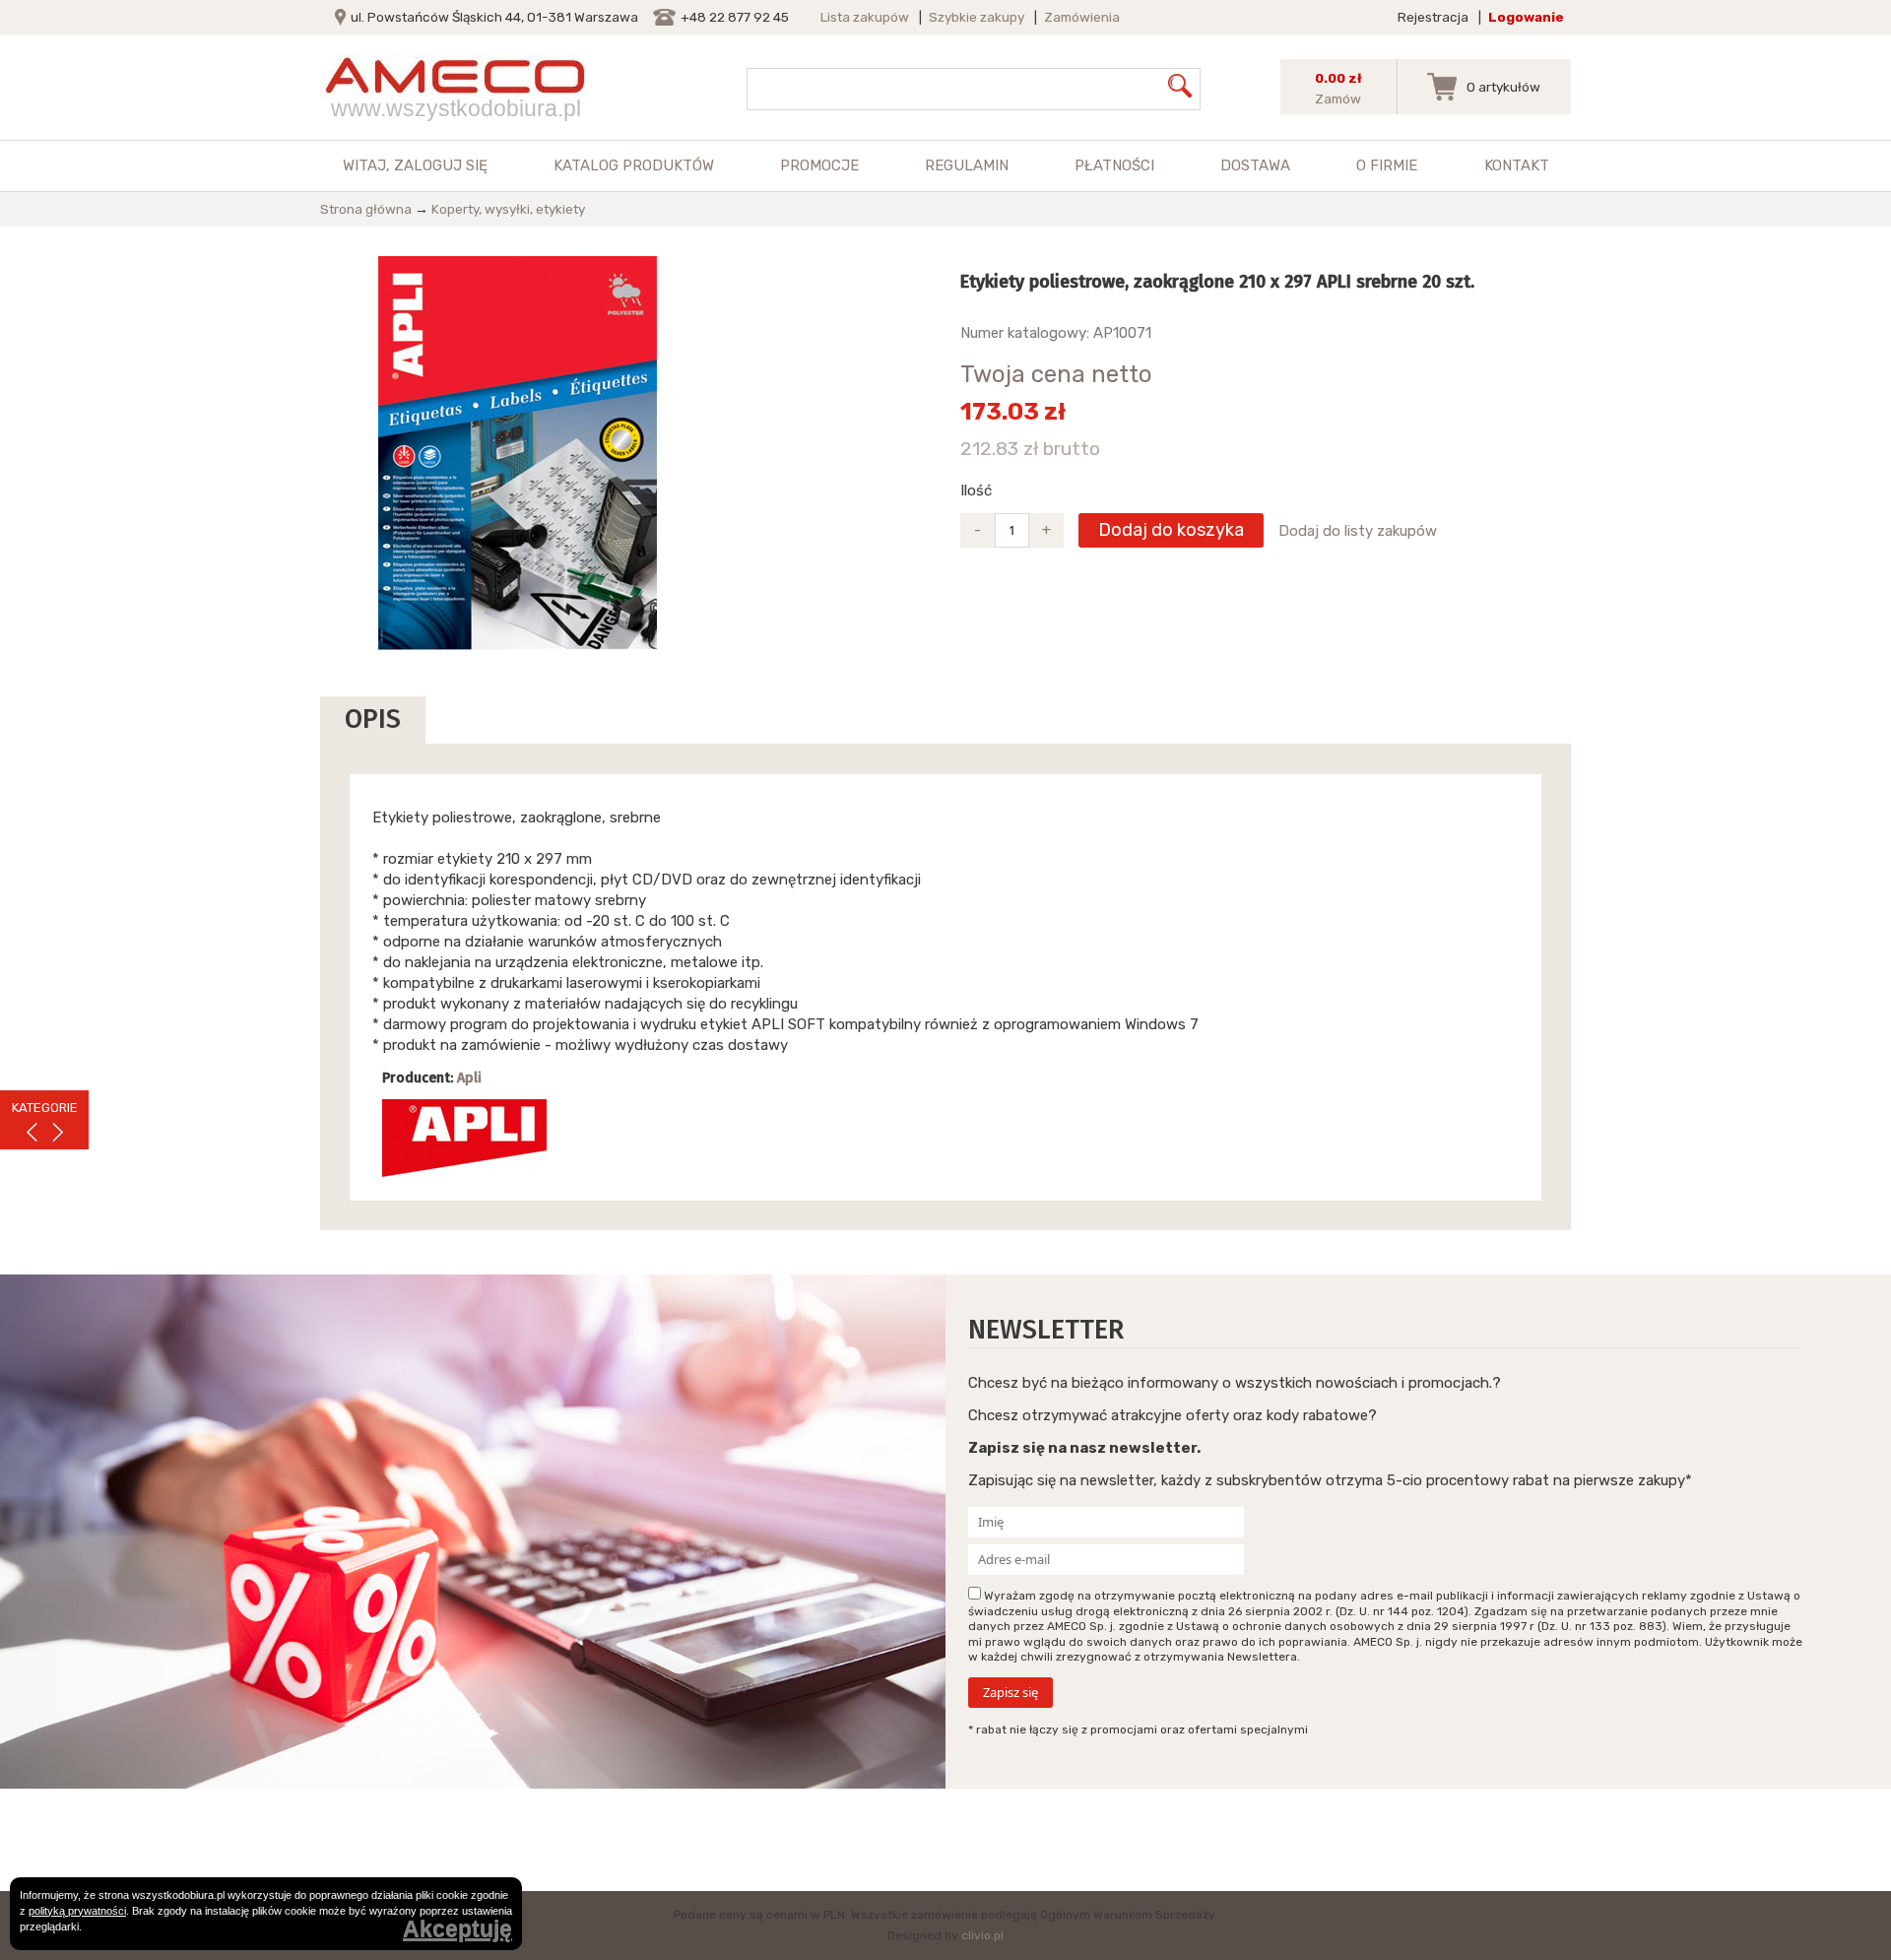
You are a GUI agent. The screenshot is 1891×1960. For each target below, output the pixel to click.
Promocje (819, 165)
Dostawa (1255, 165)
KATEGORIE (45, 1108)
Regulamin (967, 165)
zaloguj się (441, 165)
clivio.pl (982, 1935)
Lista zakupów (865, 17)
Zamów (1338, 98)
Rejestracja (1433, 17)
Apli (469, 1078)
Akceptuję (457, 1930)
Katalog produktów (634, 165)
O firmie (1387, 165)
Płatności (1114, 165)
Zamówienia (1082, 17)
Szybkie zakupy (977, 17)
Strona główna (366, 209)
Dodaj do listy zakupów (1358, 531)
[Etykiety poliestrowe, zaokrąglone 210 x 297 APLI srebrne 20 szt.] (517, 452)
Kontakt (1517, 165)
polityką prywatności (77, 1911)
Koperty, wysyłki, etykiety (508, 209)
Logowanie (1526, 17)
